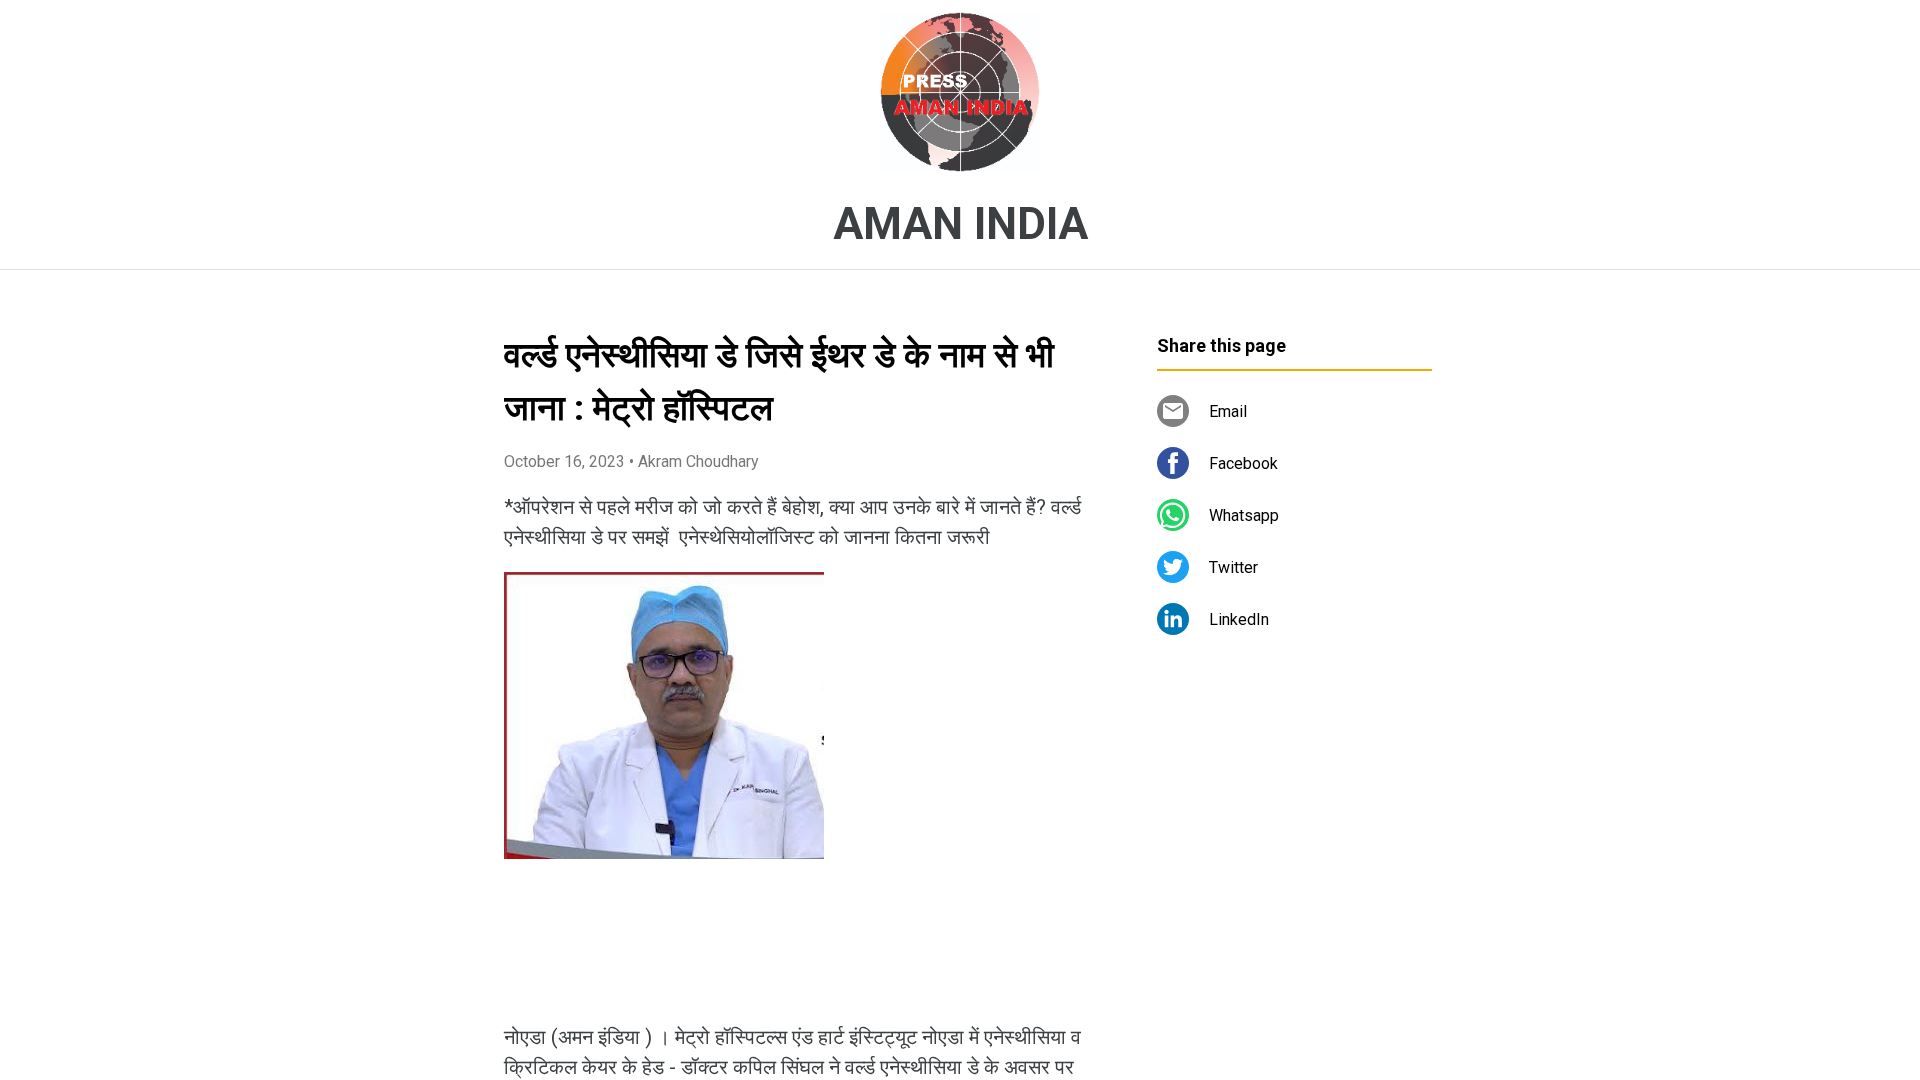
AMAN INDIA (960, 224)
